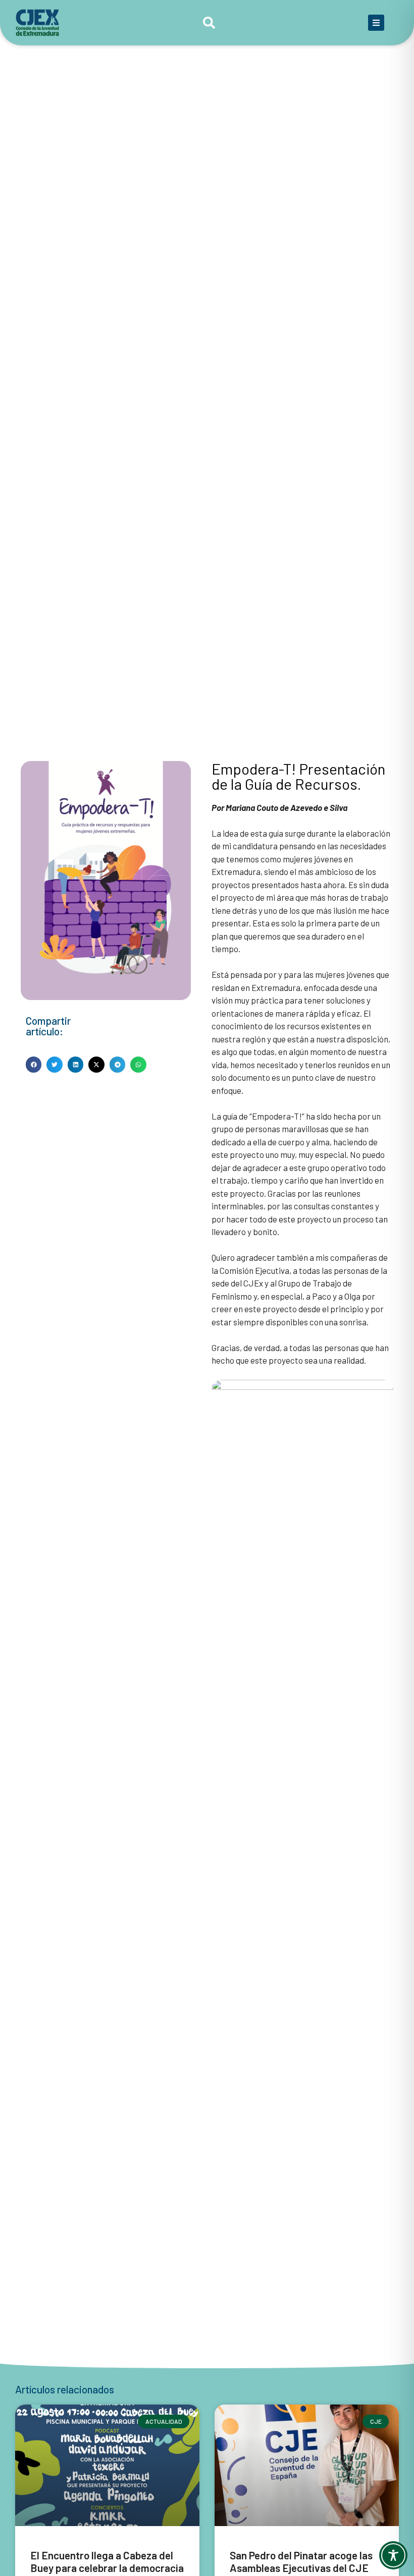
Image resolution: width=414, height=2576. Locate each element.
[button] (34, 1065)
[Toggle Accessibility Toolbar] (393, 2555)
